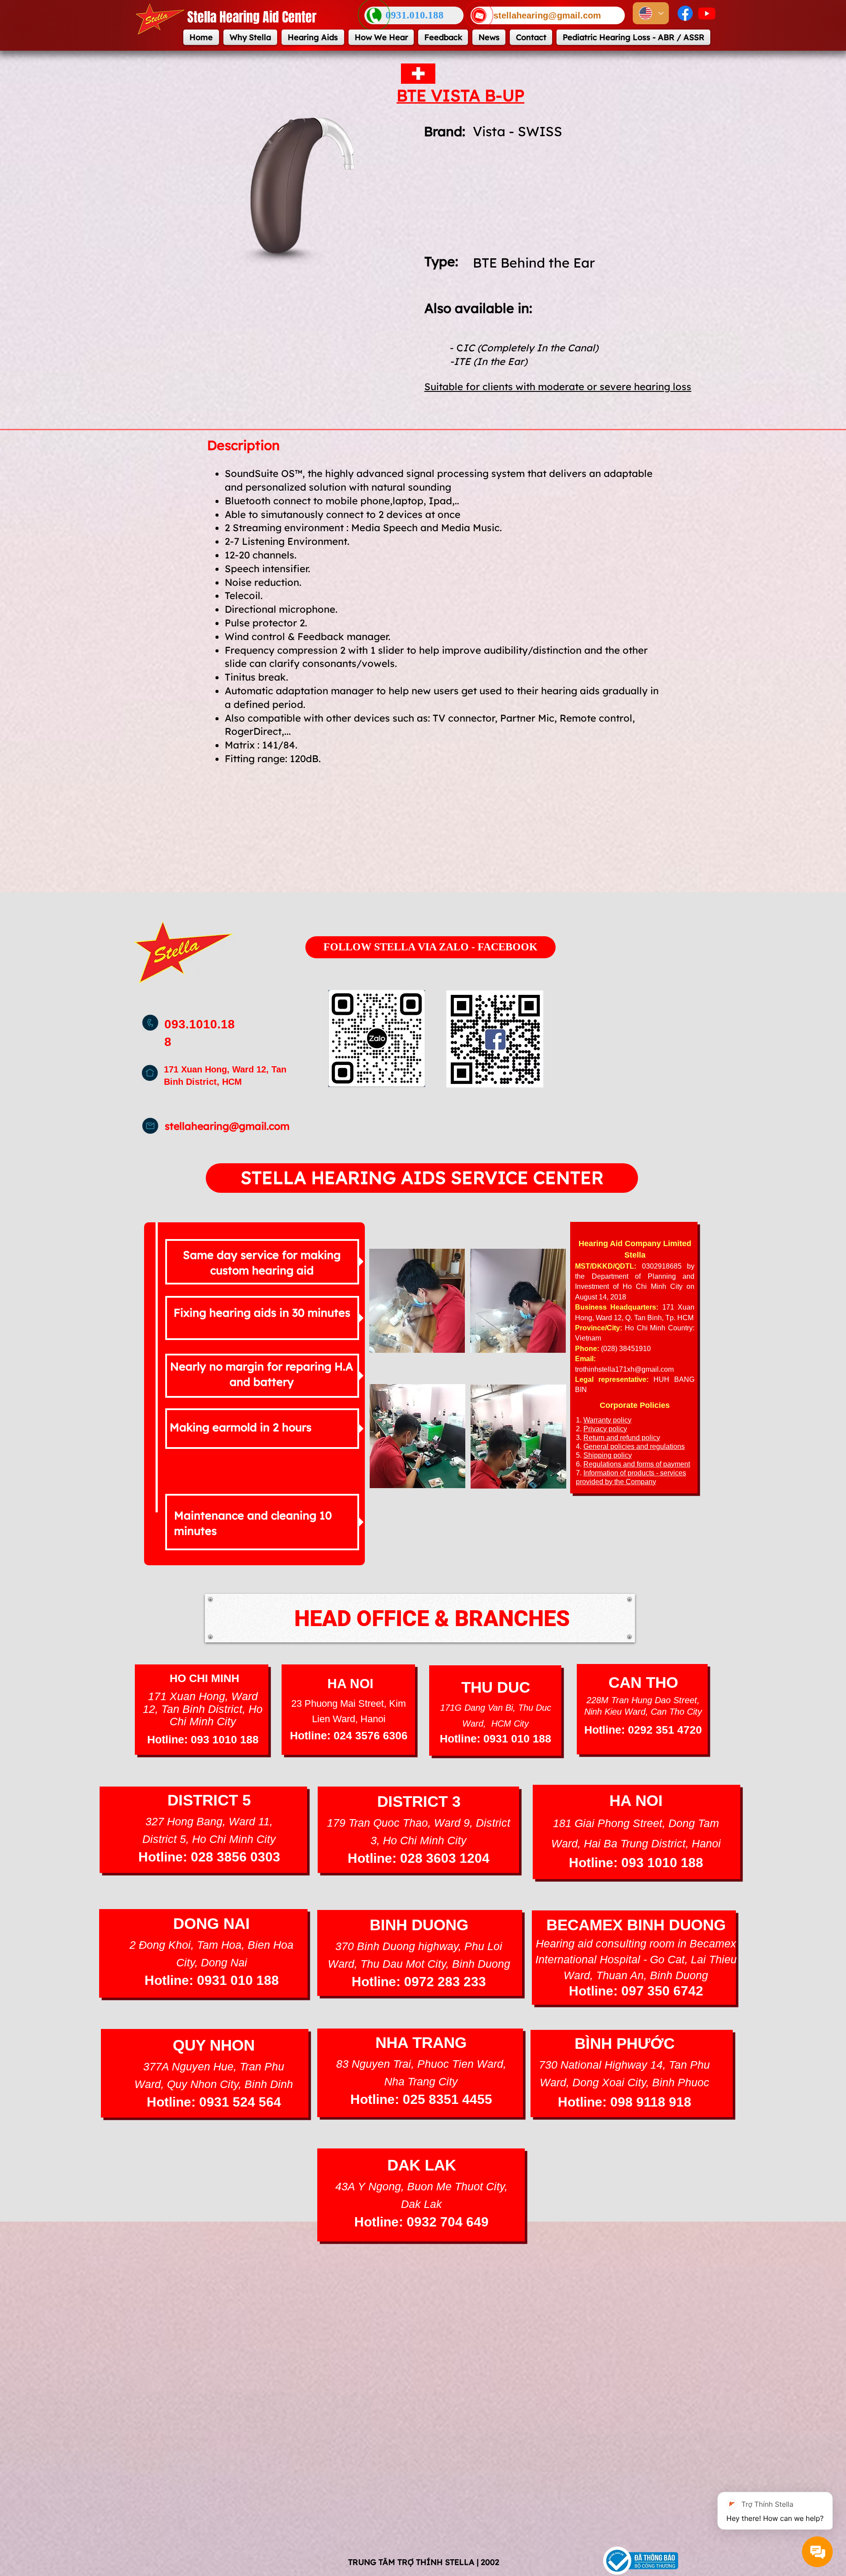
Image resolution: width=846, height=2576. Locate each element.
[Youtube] (707, 13)
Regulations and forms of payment (637, 1464)
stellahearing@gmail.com (227, 1126)
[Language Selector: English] (651, 13)
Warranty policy (607, 1420)
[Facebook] (685, 13)
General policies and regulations (634, 1446)
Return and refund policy (622, 1438)
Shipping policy (608, 1455)
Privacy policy (605, 1429)
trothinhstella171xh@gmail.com (624, 1369)
